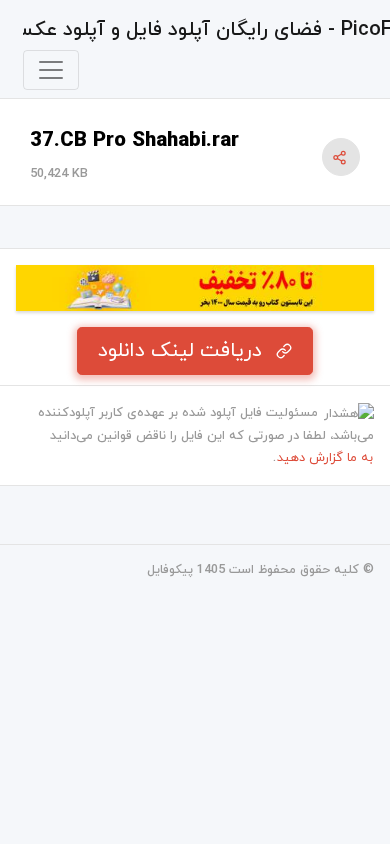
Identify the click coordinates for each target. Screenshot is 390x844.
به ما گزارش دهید (325, 458)
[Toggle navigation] (51, 70)
